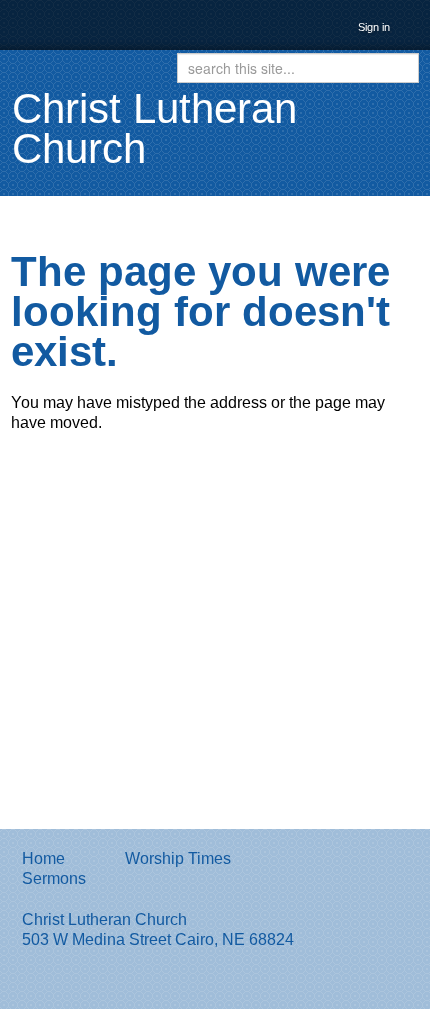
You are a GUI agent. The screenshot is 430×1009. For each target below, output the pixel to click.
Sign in (374, 27)
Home (43, 858)
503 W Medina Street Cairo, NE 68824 (158, 939)
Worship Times (178, 858)
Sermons (54, 878)
